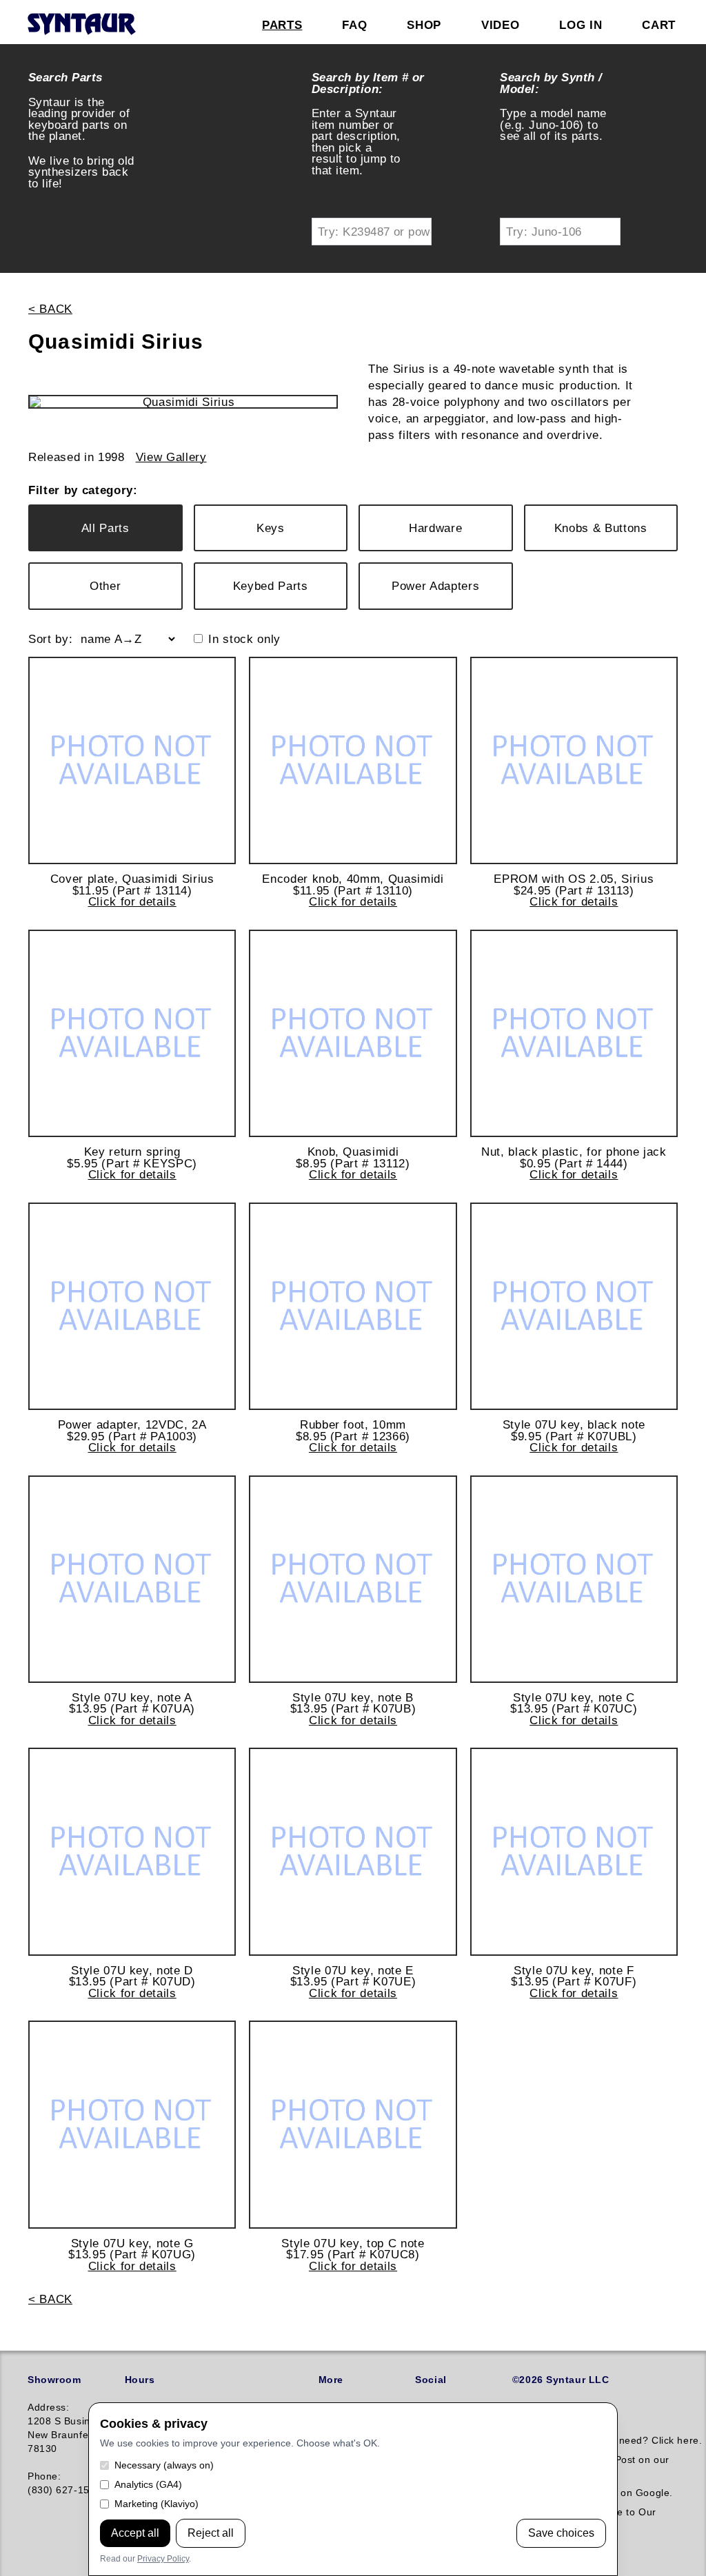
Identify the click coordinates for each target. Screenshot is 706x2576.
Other (105, 586)
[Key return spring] (132, 1033)
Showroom (54, 2380)
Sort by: (50, 639)
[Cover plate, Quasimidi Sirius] (132, 760)
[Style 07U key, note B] (353, 1579)
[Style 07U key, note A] (132, 1579)
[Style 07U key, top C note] (353, 2124)
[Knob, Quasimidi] (353, 1033)
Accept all (135, 2533)
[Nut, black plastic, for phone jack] (574, 1033)
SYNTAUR (81, 25)
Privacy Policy (163, 2559)
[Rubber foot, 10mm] (353, 1306)
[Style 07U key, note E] (353, 1851)
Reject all (211, 2533)
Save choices (561, 2533)
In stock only (244, 639)
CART (659, 25)
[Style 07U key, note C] (574, 1579)
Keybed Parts (271, 586)
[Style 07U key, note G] (132, 2124)
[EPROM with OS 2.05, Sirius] (574, 760)
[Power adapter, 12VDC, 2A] (132, 1306)
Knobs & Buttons (601, 528)
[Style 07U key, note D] (132, 1851)
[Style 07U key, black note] (574, 1306)
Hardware (435, 528)
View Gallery (171, 457)
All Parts (105, 528)
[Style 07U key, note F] (574, 1851)
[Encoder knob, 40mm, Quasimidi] (353, 760)
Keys (271, 528)
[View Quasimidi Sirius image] (183, 402)
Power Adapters (435, 586)
